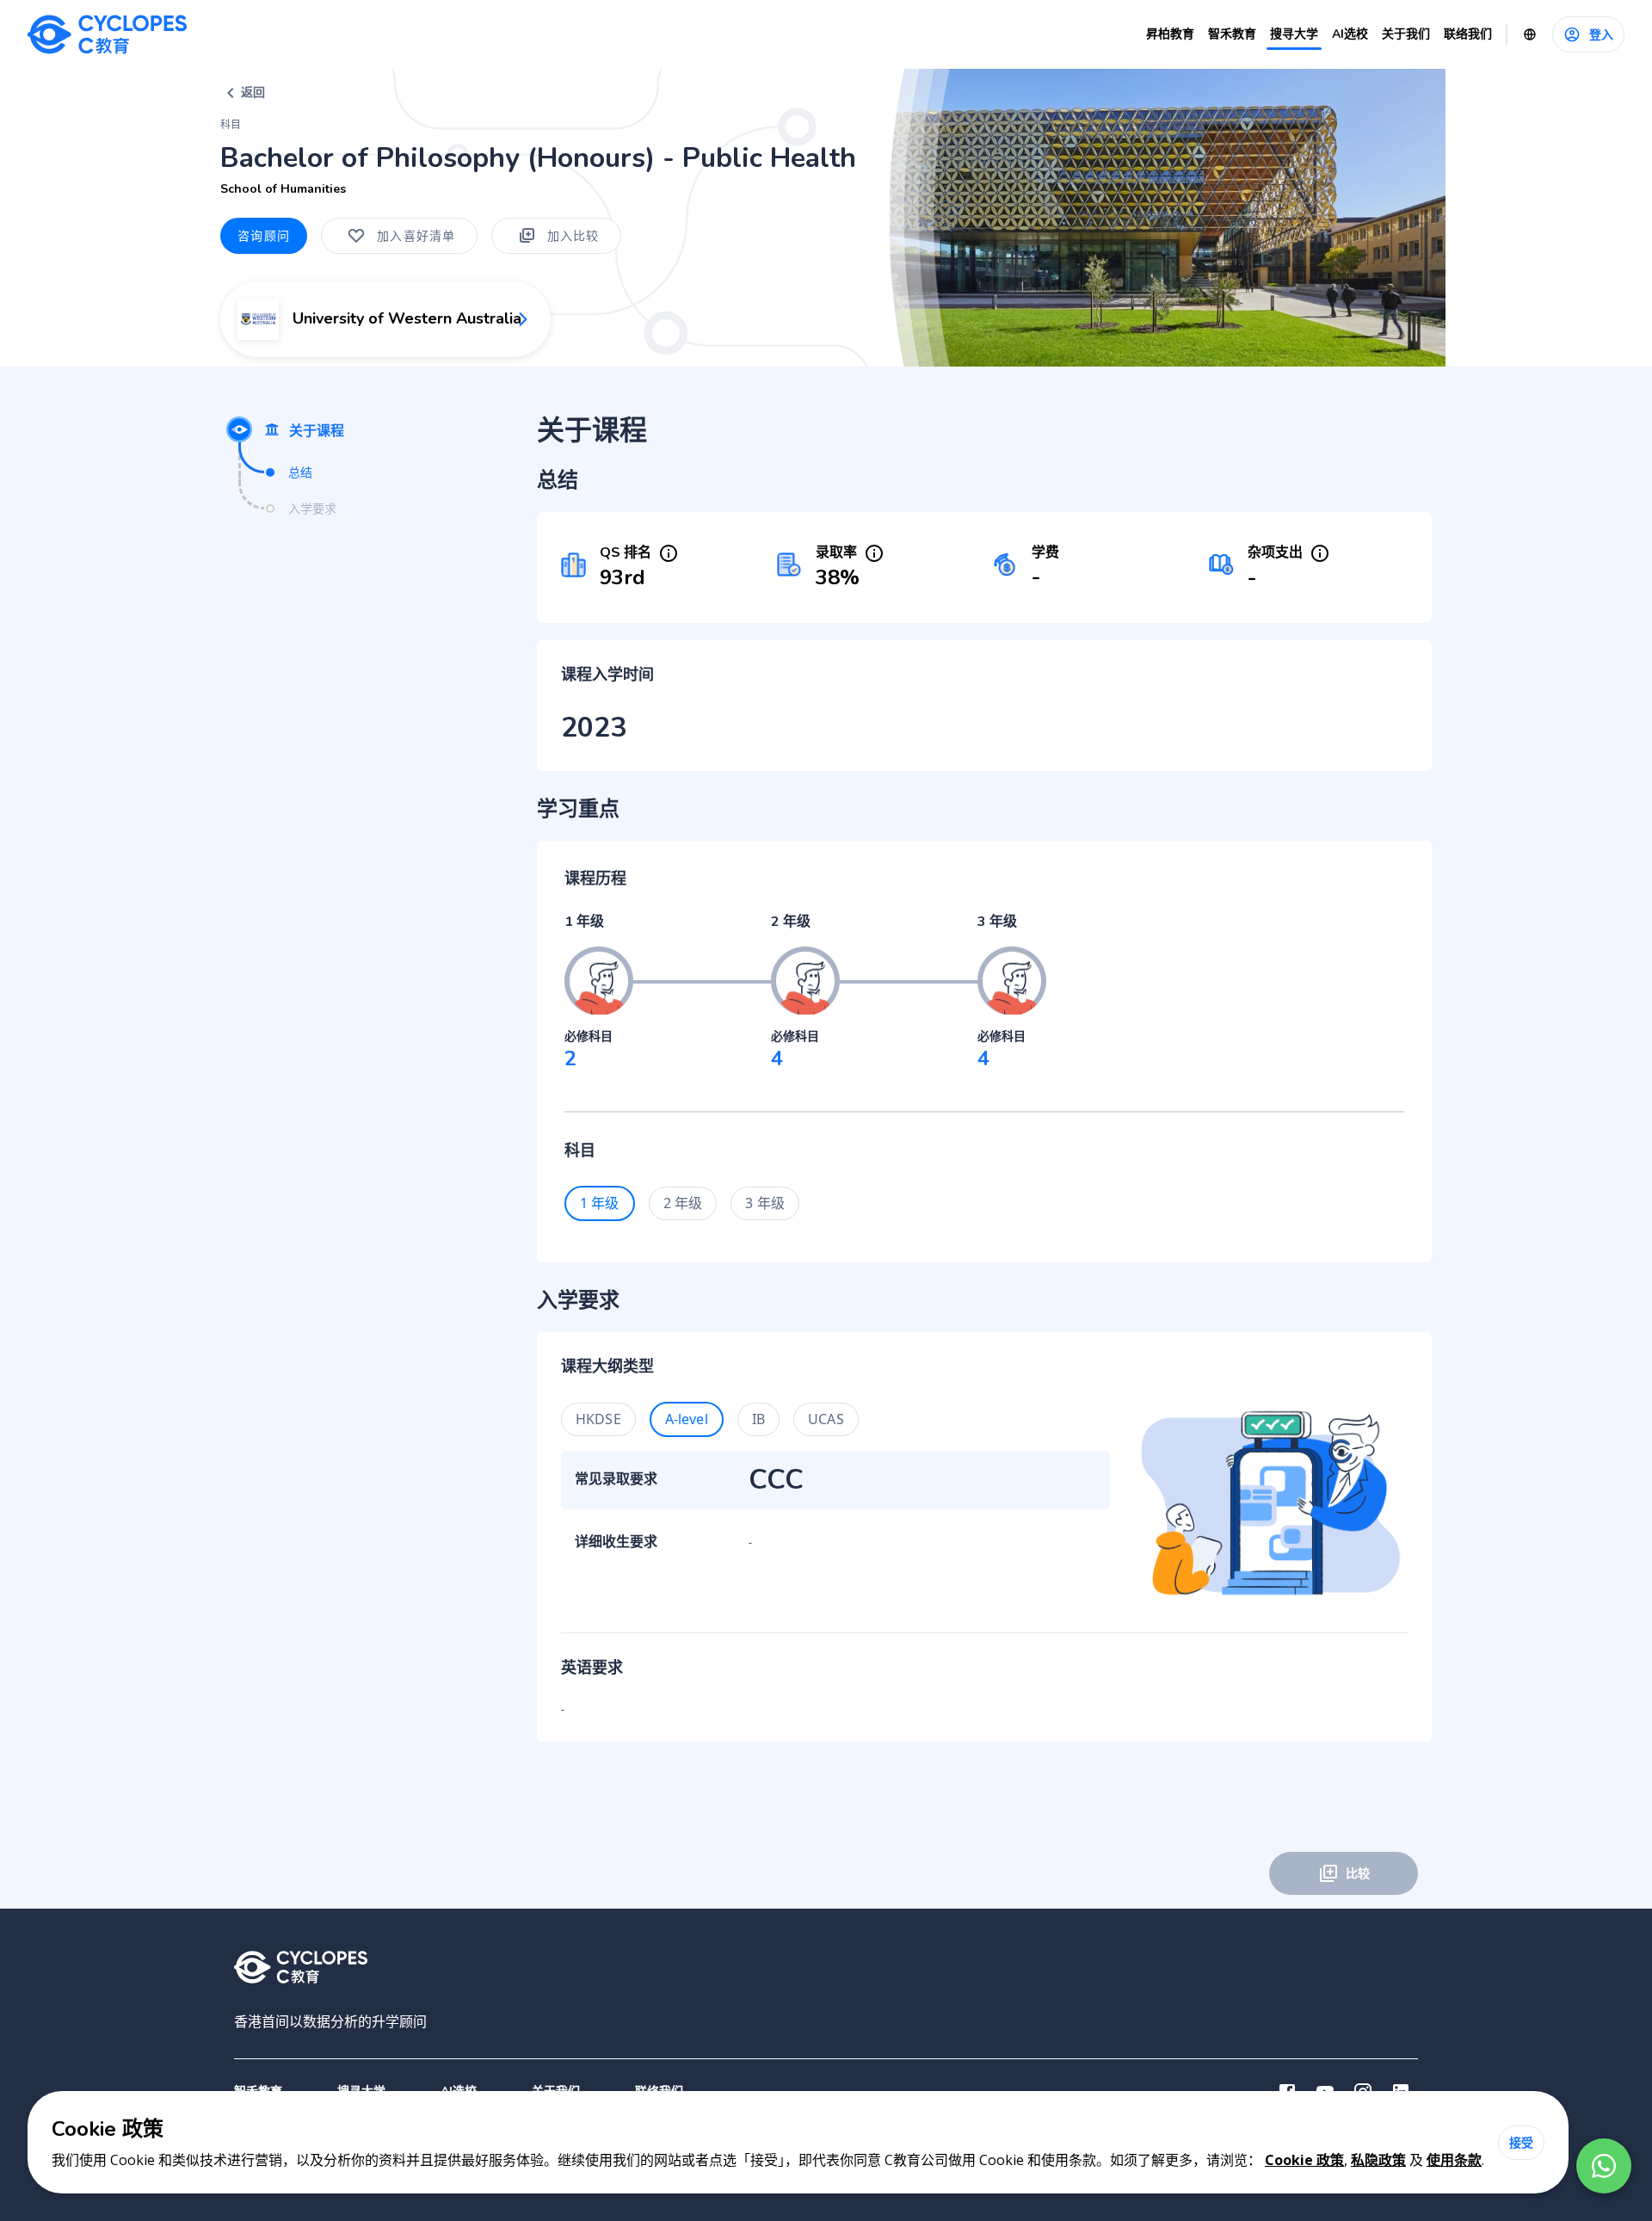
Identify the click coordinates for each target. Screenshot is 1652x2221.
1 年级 (600, 1203)
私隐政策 (1378, 2160)
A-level (687, 1419)
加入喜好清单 (416, 235)
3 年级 (765, 1203)
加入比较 (573, 235)
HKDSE (598, 1419)
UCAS (826, 1419)
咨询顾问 (264, 235)
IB (758, 1419)
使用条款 (1454, 2160)
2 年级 (683, 1203)
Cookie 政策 (1304, 2160)
